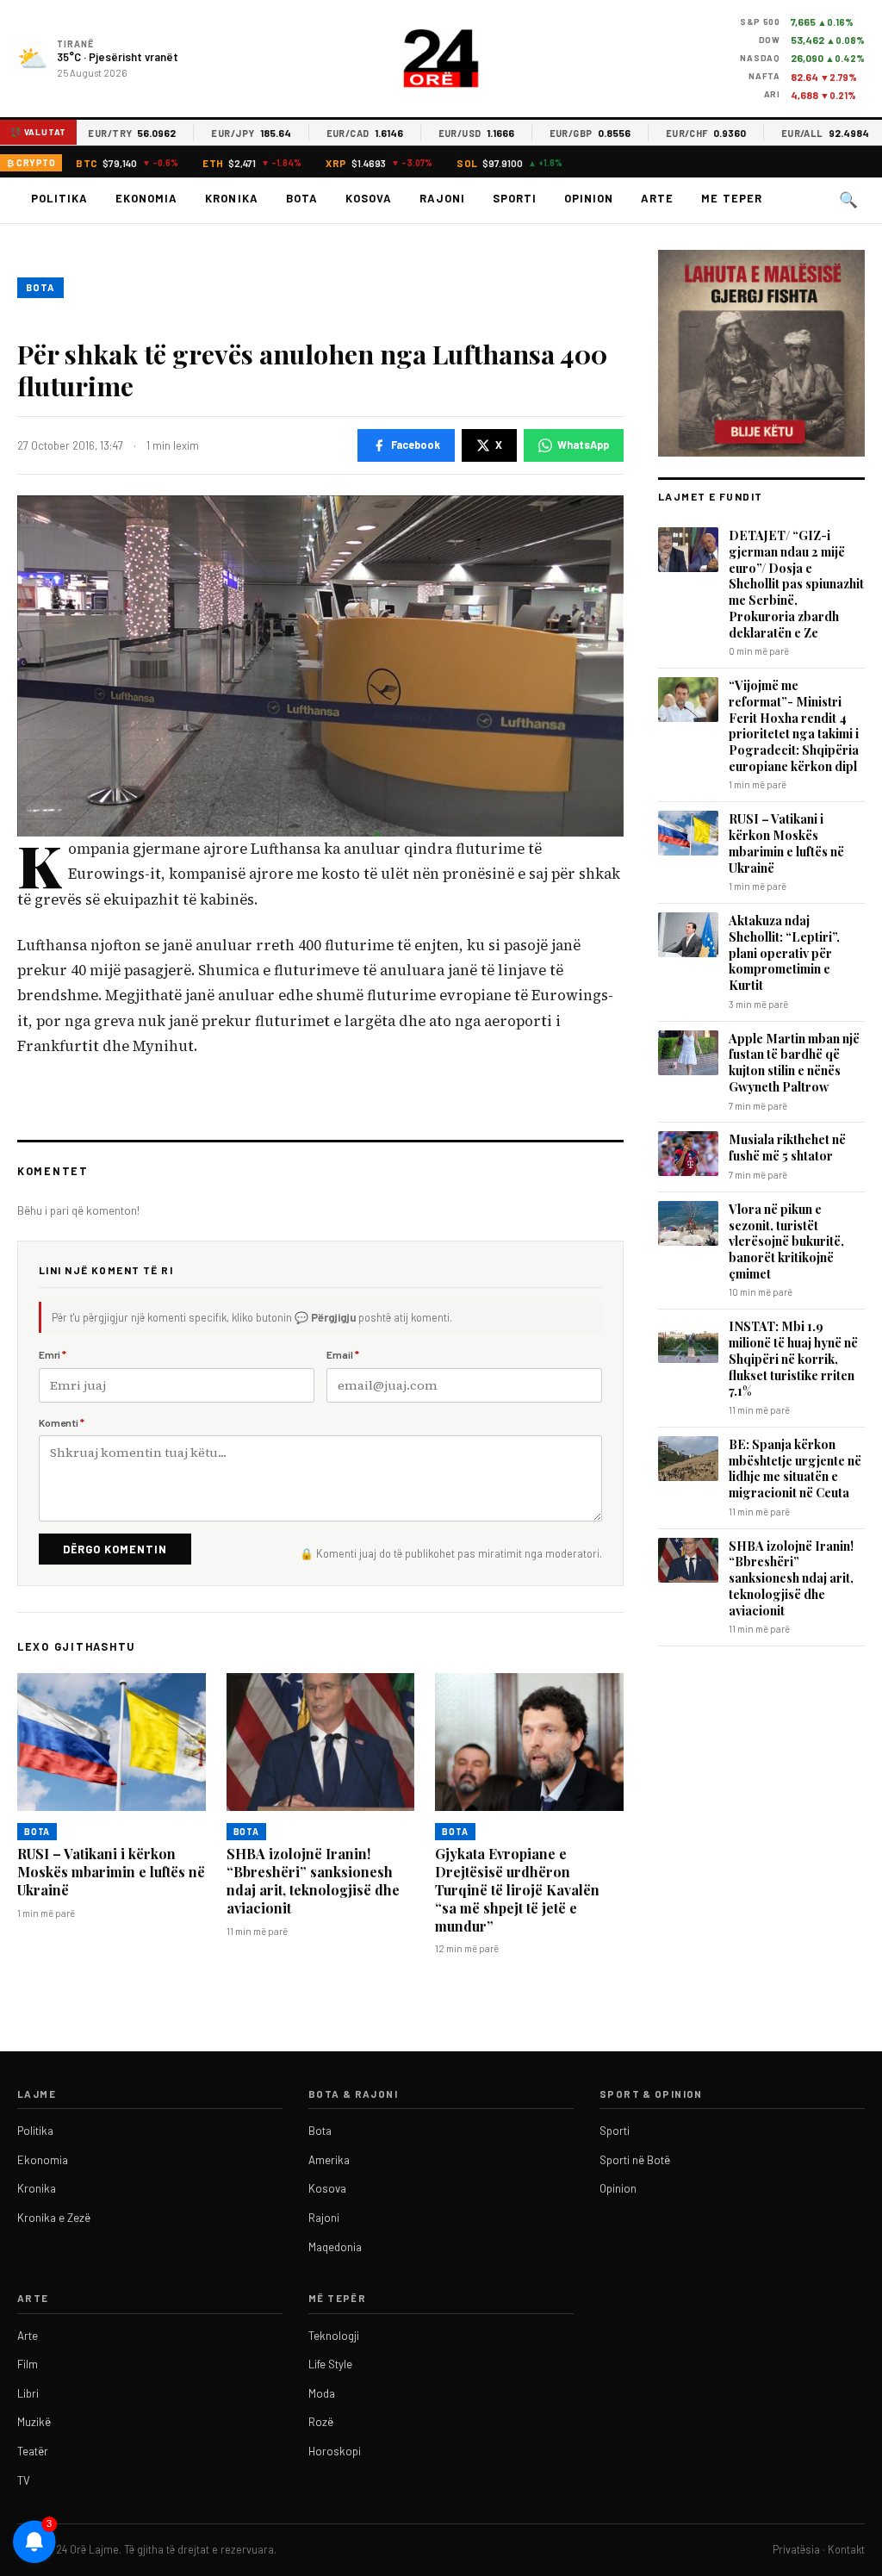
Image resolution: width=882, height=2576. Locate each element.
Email (343, 1354)
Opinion (589, 198)
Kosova (369, 198)
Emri (53, 1354)
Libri (28, 2393)
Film (28, 2364)
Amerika (329, 2160)
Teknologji (334, 2336)
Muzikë (34, 2422)
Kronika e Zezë (54, 2218)
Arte (657, 198)
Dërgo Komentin (115, 1549)
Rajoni (442, 198)
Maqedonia (335, 2247)
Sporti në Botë (635, 2160)
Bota (302, 198)
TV (24, 2480)
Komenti (62, 1422)
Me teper (731, 198)
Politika (59, 198)
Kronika (231, 198)
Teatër (33, 2451)
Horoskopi (335, 2451)
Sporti (515, 198)
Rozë (321, 2422)
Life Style (330, 2364)
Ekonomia (146, 198)
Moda (322, 2393)
